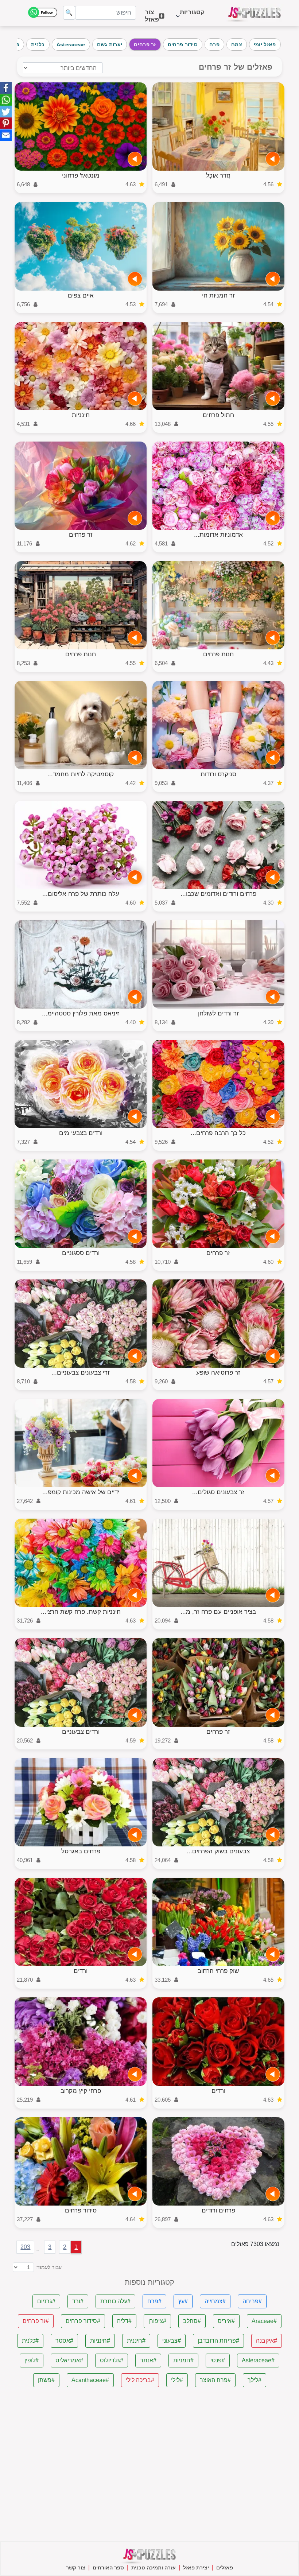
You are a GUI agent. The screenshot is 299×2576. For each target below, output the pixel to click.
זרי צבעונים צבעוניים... (81, 1373)
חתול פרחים (218, 415)
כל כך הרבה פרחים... (218, 1133)
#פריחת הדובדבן (218, 2341)
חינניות (81, 415)
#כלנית (30, 2341)
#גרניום (46, 2301)
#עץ (183, 2301)
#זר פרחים (36, 2321)
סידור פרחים (183, 44)
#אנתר (148, 2360)
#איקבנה (267, 2341)
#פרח (154, 2301)
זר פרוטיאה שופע (218, 1373)
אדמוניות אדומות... (218, 535)
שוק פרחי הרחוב (218, 1971)
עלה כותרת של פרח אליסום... (81, 894)
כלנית (38, 44)
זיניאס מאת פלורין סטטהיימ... (81, 1013)
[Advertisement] (150, 2464)
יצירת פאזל (196, 2568)
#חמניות (183, 2360)
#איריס (226, 2321)
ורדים (81, 1971)
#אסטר (64, 2341)
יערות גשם (110, 44)
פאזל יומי (265, 44)
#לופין (32, 2360)
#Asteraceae (258, 2360)
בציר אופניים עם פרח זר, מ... (218, 1612)
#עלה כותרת (115, 2301)
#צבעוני (172, 2341)
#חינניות (100, 2341)
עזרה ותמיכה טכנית (154, 2568)
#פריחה (252, 2301)
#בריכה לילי (140, 2380)
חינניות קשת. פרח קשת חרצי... (81, 1612)
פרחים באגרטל (81, 1851)
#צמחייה (215, 2301)
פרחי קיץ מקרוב (81, 2091)
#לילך (255, 2380)
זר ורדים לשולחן (218, 1013)
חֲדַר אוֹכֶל (218, 176)
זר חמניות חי (218, 296)
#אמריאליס (69, 2360)
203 (25, 2247)
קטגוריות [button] (192, 16)
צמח (237, 44)
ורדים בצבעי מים (81, 1133)
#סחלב (192, 2321)
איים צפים (81, 296)
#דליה (124, 2321)
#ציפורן (157, 2321)
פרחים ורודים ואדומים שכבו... (218, 894)
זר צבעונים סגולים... (218, 1492)
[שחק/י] (273, 159)
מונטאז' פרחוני (81, 176)
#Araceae (264, 2321)
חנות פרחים (218, 654)
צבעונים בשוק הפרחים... (218, 1851)
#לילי (177, 2380)
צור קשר (76, 2568)
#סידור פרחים (83, 2321)
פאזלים (225, 2568)
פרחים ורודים (218, 2210)
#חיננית (136, 2341)
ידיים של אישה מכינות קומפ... (81, 1492)
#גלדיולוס (112, 2360)
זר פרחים (145, 44)
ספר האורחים (108, 2568)
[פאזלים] (255, 13)
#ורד (78, 2301)
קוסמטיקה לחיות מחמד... (81, 774)
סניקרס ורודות (218, 774)
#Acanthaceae (90, 2380)
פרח (214, 44)
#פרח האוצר (215, 2380)
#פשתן (46, 2380)
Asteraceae (71, 44)
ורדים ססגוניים (81, 1253)
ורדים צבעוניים (81, 1732)
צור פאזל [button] (152, 16)
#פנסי (218, 2360)
